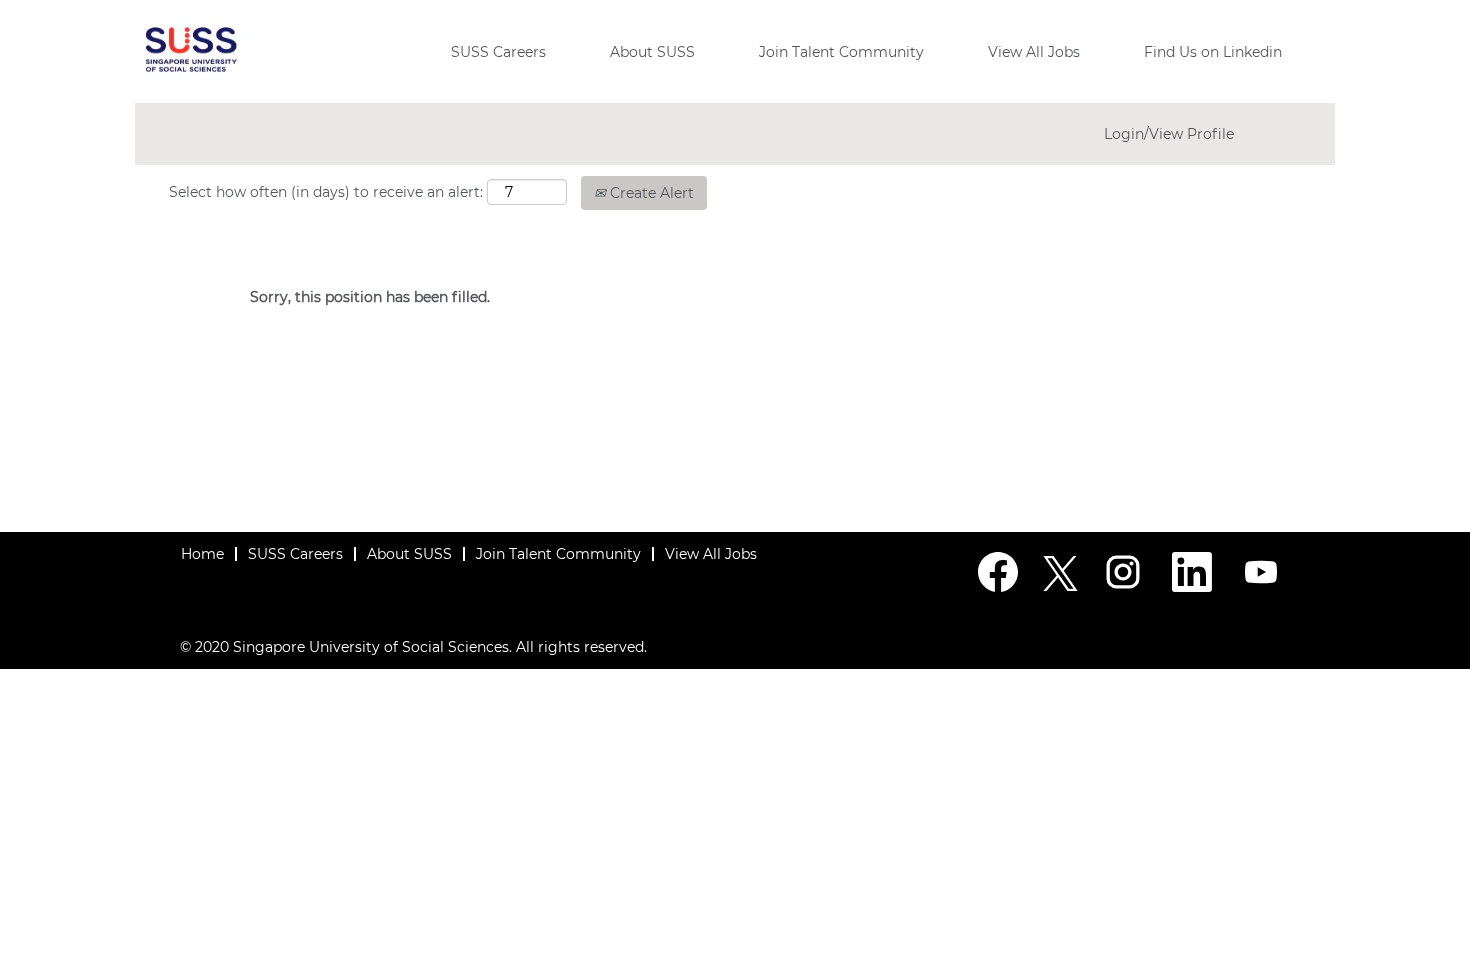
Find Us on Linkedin (1213, 52)
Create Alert (650, 193)
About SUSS (652, 52)
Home (202, 554)
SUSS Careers (498, 52)
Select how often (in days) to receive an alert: (326, 192)
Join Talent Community (841, 52)
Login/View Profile (1169, 134)
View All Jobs (1034, 52)
